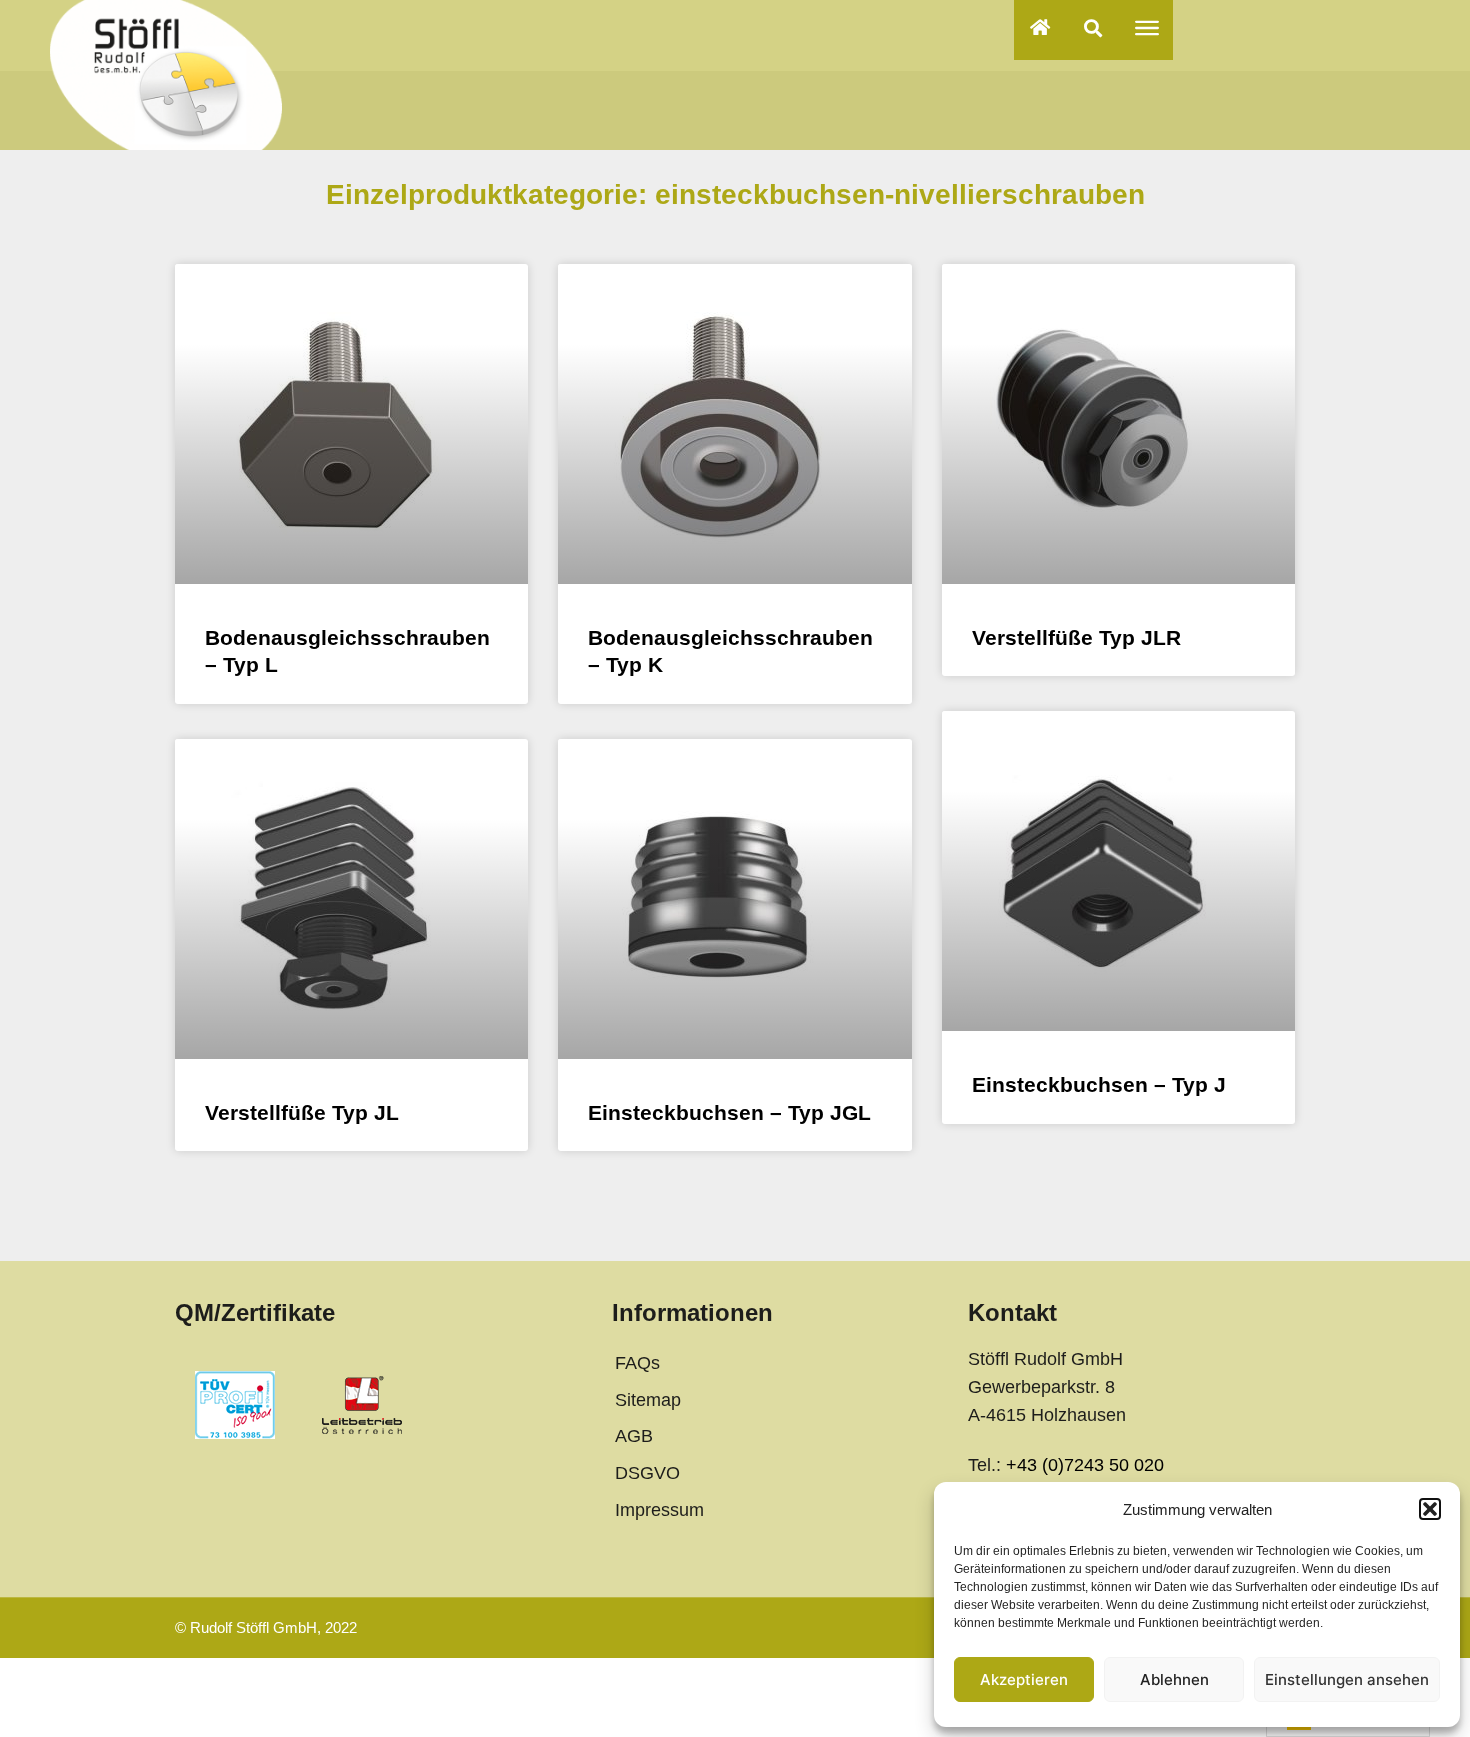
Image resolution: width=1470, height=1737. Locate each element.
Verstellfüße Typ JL (302, 1112)
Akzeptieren (1024, 1679)
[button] (1430, 1509)
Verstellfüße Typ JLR (1076, 637)
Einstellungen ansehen (1347, 1679)
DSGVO (647, 1473)
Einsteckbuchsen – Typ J (1099, 1084)
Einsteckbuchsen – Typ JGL (729, 1112)
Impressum (659, 1510)
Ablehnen (1174, 1679)
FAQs (637, 1363)
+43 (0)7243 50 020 (1085, 1465)
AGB (634, 1436)
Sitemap (648, 1400)
